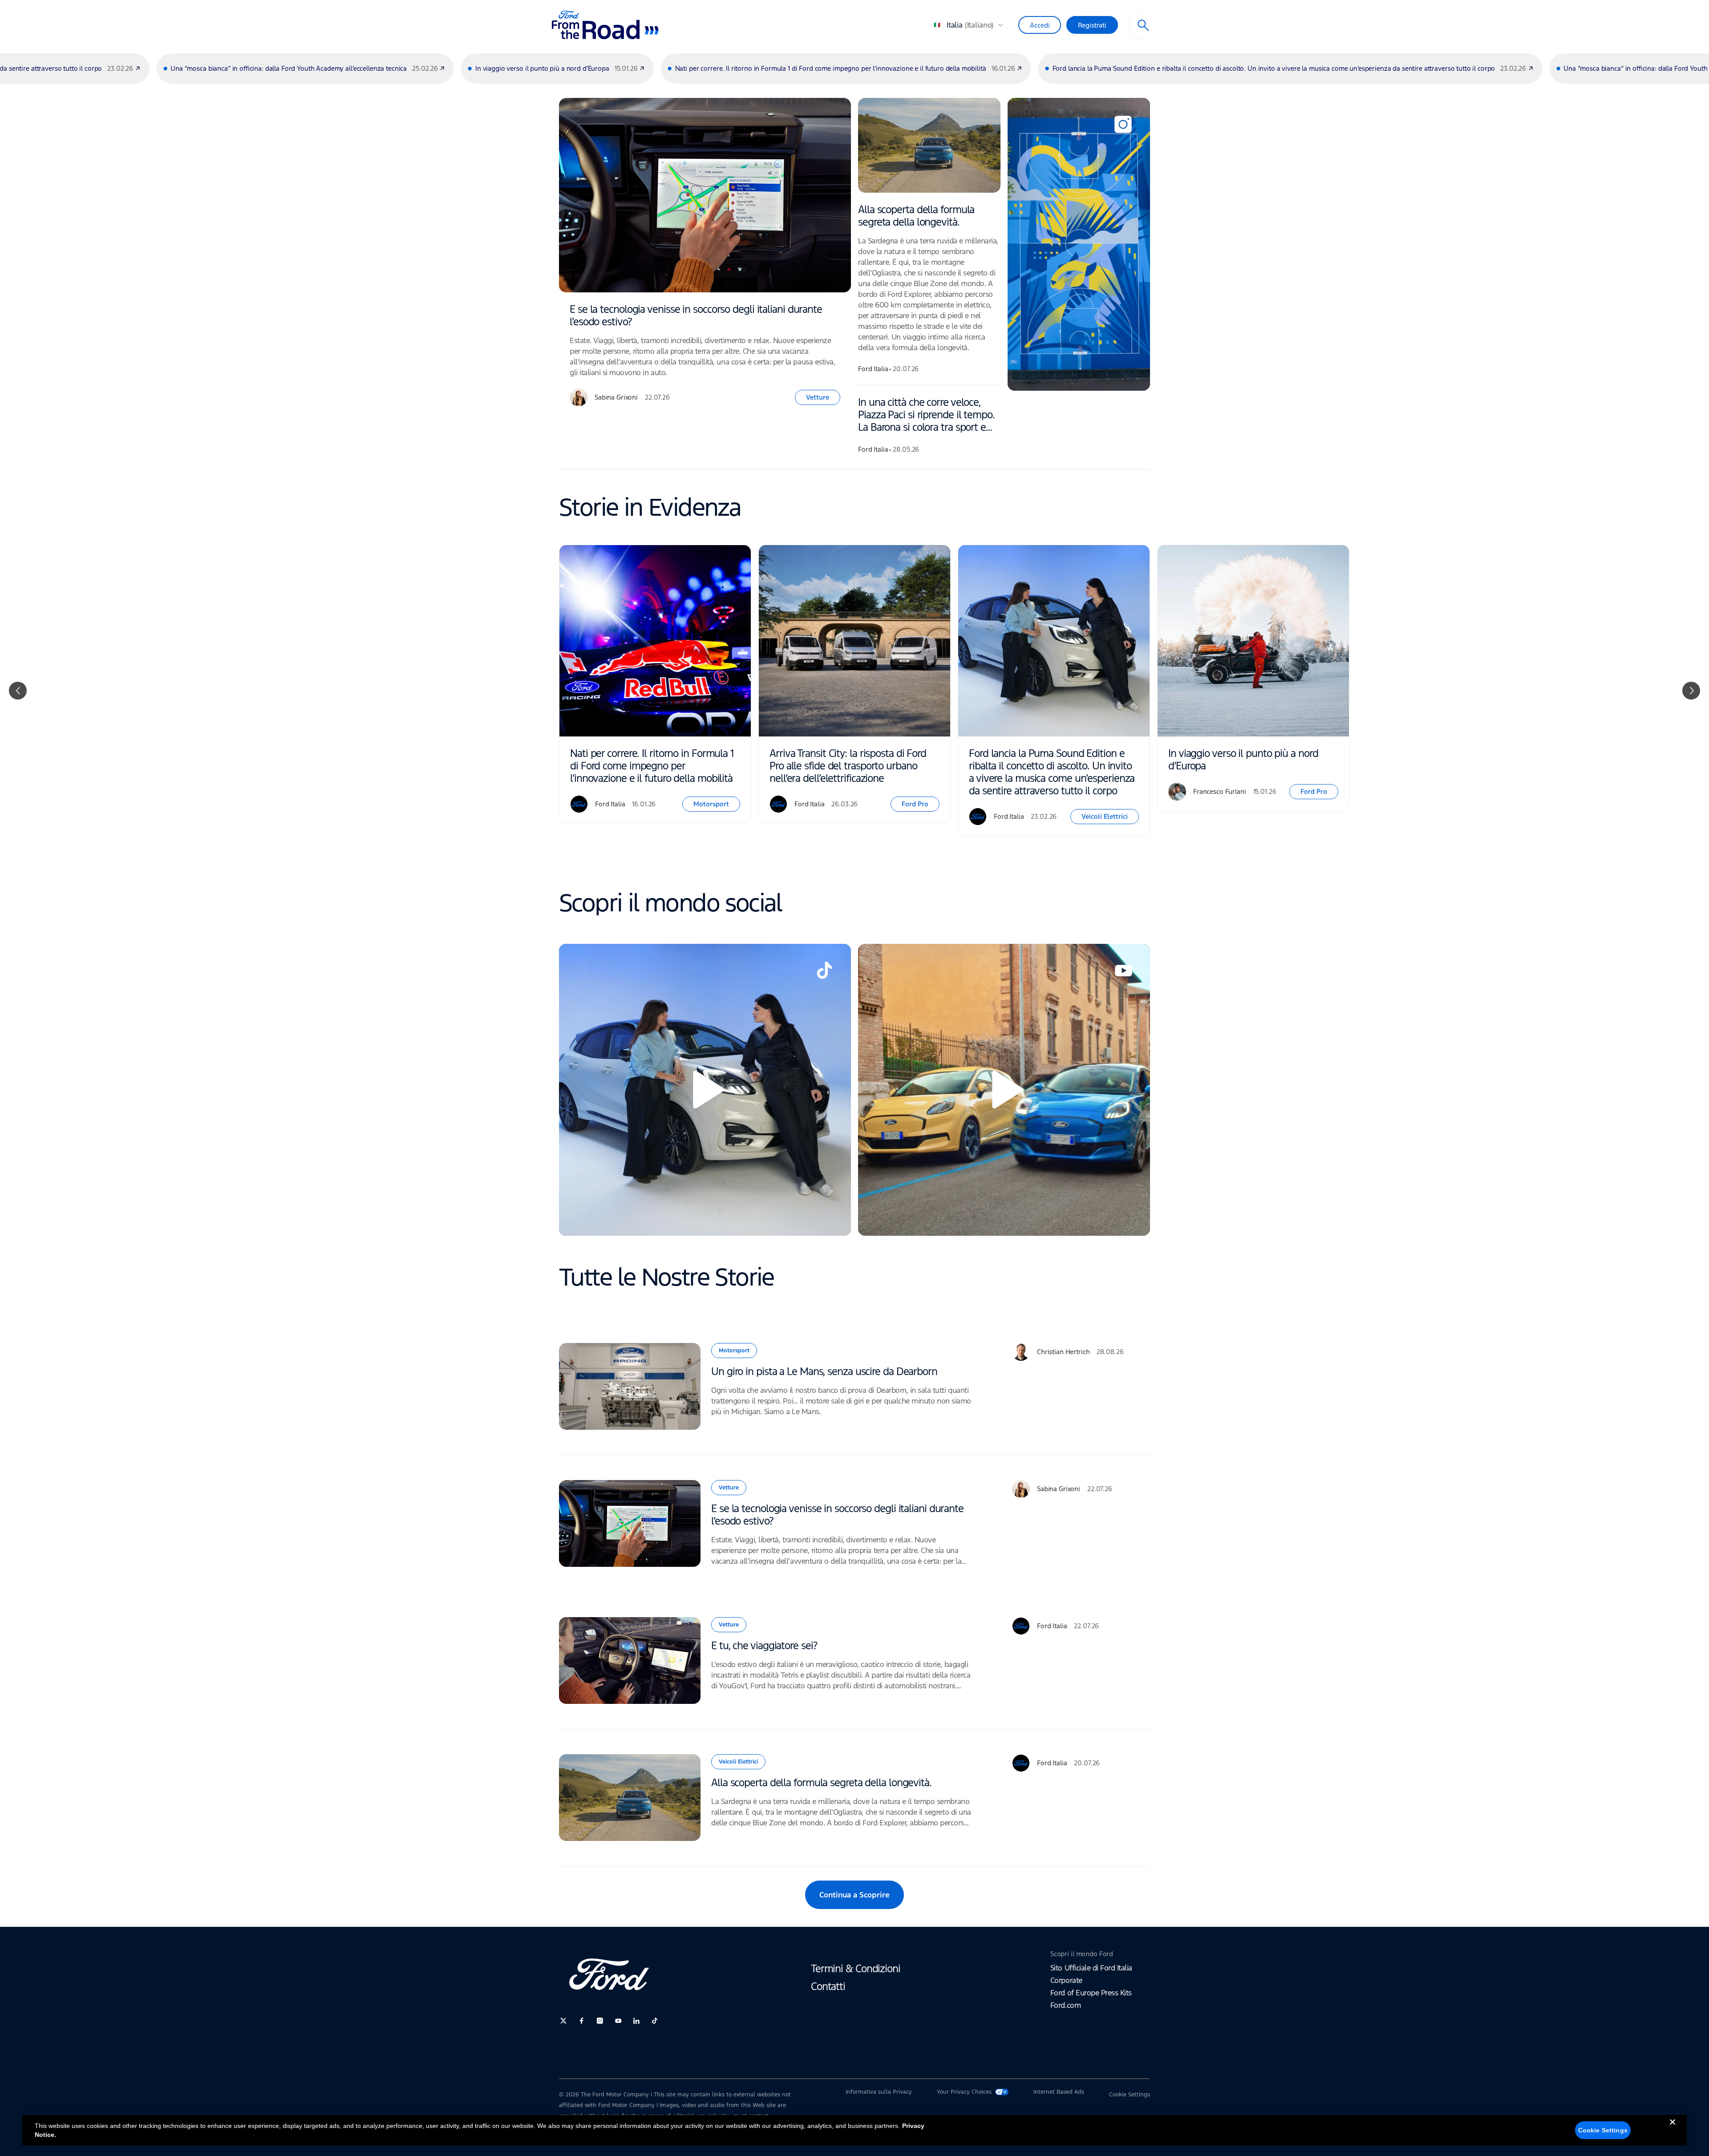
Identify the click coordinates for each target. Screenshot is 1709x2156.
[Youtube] (618, 2021)
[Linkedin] (636, 2021)
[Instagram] (600, 2021)
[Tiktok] (655, 2021)
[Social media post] (1079, 244)
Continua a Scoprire (854, 1895)
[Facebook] (582, 2021)
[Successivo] (1691, 691)
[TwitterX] (563, 2021)
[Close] (1673, 2129)
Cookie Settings (1603, 2130)
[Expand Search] (1143, 25)
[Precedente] (18, 691)
